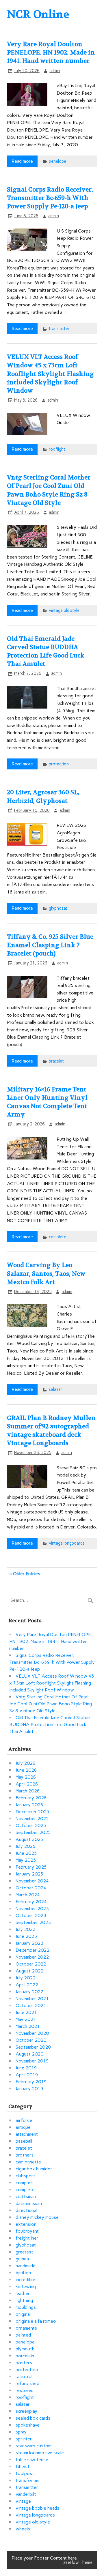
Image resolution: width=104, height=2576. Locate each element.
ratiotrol (24, 2377)
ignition (23, 2273)
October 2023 (31, 1915)
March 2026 (28, 1791)
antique (23, 2127)
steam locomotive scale (40, 2453)
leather (23, 2293)
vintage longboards (67, 1543)
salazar (56, 1389)
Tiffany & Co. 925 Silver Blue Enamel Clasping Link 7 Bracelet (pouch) (50, 945)
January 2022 (29, 1992)
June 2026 (26, 1770)
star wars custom (34, 2446)
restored (25, 2390)
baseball (24, 2141)
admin (55, 71)
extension (26, 2224)
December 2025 (32, 1812)
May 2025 (26, 1860)
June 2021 (26, 2012)
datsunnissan (29, 2203)
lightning (24, 2300)
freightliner (27, 2238)
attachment (27, 2134)
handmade (26, 2266)
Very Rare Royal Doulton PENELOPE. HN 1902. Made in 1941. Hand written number (51, 53)
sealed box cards (33, 2418)
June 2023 (26, 1936)
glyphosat (58, 908)
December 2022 (32, 1950)
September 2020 (33, 2047)
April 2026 (27, 1784)
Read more (22, 161)
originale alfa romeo (36, 2321)
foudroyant (27, 2231)
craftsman (26, 2196)
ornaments (26, 2328)
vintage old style (64, 610)
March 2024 (28, 1895)
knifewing (26, 2286)
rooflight (57, 449)
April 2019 (27, 2075)
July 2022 (26, 1978)
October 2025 (31, 1825)
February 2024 (31, 1902)
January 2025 (29, 1874)
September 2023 (33, 1922)
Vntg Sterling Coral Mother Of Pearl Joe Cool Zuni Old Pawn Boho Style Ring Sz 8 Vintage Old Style (51, 1704)
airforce (24, 2120)
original (23, 2314)
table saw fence (32, 2460)
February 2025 (31, 1867)
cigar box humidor (34, 2169)
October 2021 (31, 2005)
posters (24, 2363)
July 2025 (26, 1846)
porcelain (25, 2356)
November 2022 (32, 1957)
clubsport (25, 2176)
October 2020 (31, 2040)
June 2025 (26, 1853)
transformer (28, 2480)
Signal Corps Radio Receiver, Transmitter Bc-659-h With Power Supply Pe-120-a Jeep (50, 198)
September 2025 (33, 1832)
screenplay (26, 2411)
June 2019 (26, 2068)
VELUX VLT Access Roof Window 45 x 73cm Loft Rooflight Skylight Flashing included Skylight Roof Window (50, 374)
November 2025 (32, 1819)
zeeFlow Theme (78, 2562)
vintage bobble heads (37, 2508)
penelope (57, 161)
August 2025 (29, 1839)
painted (23, 2335)
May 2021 (26, 2019)
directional (26, 2210)
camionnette (28, 2162)
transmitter (59, 329)
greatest (24, 2252)
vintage (23, 2501)
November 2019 (32, 2061)
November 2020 (32, 2033)
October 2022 (31, 1964)
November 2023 (32, 1909)
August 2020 (29, 2054)
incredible (25, 2280)
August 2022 (29, 1971)
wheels (23, 2529)
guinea (22, 2259)
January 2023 (29, 1943)
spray (21, 2432)
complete (57, 1237)
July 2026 (26, 1763)
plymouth (25, 2349)
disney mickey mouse (37, 2217)
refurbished (27, 2383)
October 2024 (31, 1888)
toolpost (25, 2473)
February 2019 (31, 2082)
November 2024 (32, 1881)
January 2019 (29, 2089)
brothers (25, 2155)
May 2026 (26, 1777)
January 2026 (29, 1805)
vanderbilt (26, 2494)
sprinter (24, 2439)
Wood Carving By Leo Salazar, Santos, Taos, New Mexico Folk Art (46, 1274)
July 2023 (26, 1929)
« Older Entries (25, 1574)
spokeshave (28, 2425)
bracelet (56, 1061)
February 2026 (31, 1798)
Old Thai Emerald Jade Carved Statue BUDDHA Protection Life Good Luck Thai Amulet (50, 1724)
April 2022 (27, 1985)
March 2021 (28, 2026)
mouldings (26, 2307)
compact (24, 2183)
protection (59, 764)
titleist (23, 2467)
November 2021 (32, 1999)
